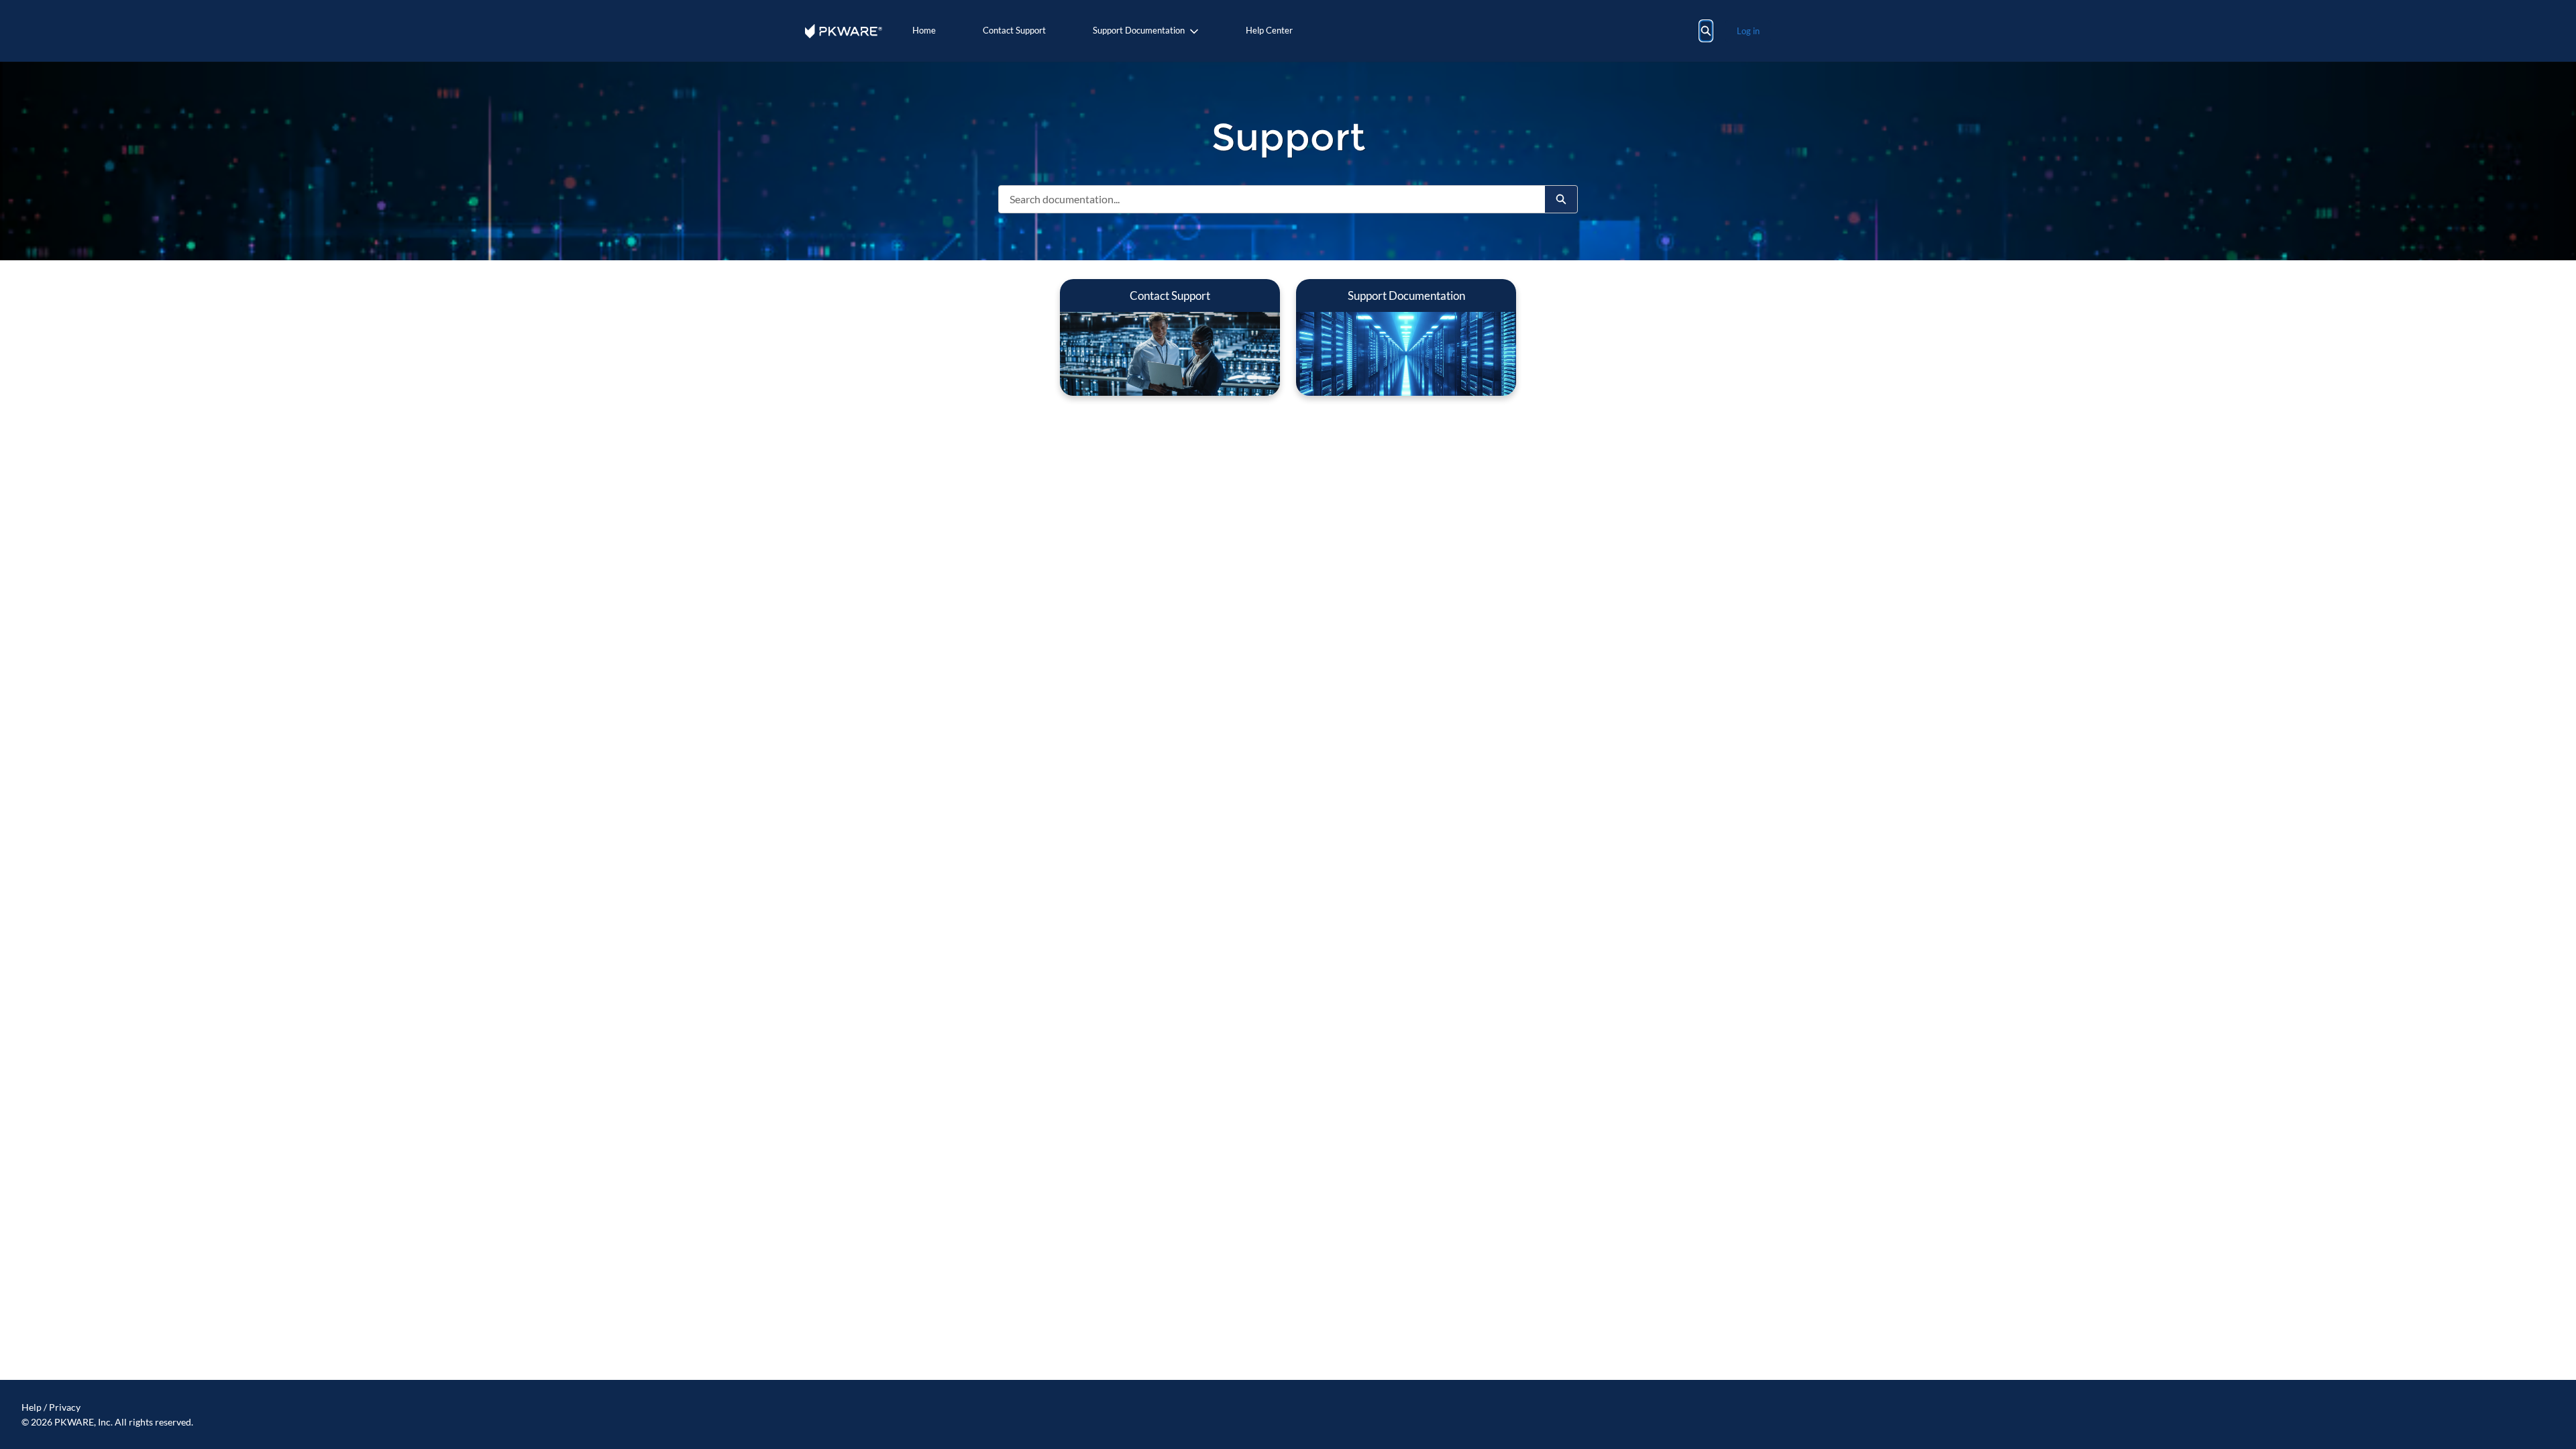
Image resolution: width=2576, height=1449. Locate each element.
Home (924, 30)
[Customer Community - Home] (844, 31)
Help (32, 1407)
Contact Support (1014, 30)
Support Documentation (1139, 30)
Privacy (65, 1407)
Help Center (1269, 30)
